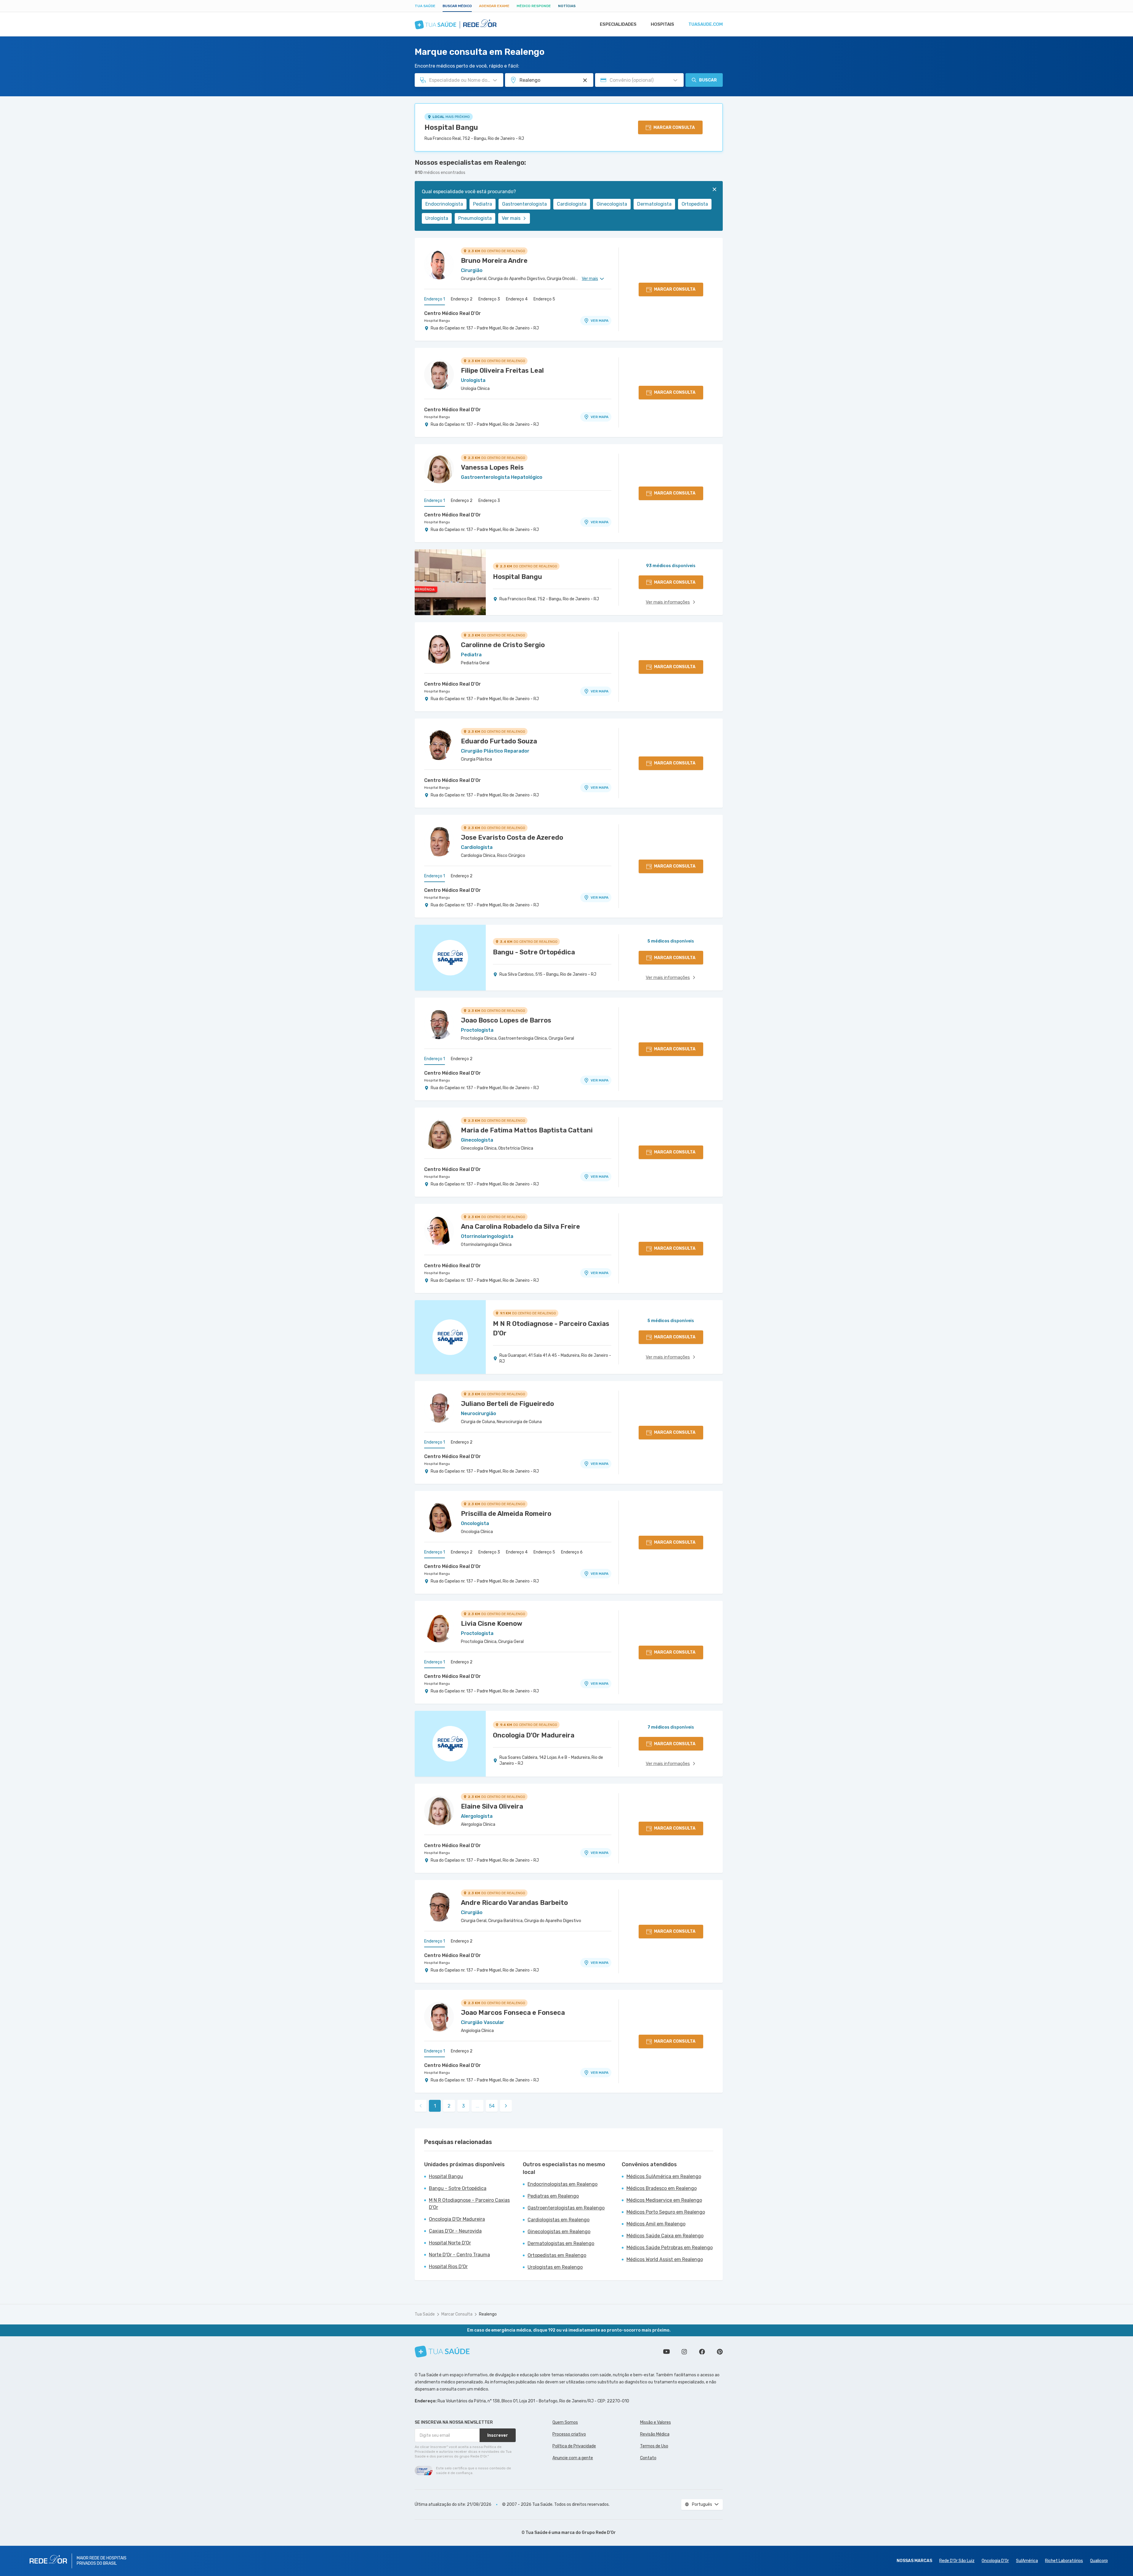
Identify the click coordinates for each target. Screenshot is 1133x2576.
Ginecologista (612, 204)
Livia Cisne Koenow (492, 1624)
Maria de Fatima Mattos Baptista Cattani (527, 1130)
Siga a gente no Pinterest (720, 2352)
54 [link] (492, 2106)
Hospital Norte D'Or (450, 2243)
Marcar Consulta (457, 2314)
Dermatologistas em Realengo (561, 2243)
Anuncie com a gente (573, 2458)
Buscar (708, 80)
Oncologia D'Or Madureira (457, 2219)
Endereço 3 (489, 299)
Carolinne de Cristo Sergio (503, 645)
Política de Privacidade (574, 2446)
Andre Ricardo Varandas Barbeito (514, 1903)
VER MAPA (600, 321)
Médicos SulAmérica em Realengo (664, 2176)
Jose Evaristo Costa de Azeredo (512, 837)
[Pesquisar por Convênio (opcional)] (675, 80)
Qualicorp (1099, 2561)
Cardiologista (572, 204)
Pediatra (483, 204)
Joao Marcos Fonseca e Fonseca (513, 2013)
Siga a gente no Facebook (702, 2352)
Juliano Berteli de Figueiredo (507, 1404)
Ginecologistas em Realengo (559, 2232)
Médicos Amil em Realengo (656, 2224)
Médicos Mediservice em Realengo (664, 2200)
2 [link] (449, 2106)
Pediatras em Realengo (553, 2196)
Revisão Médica (655, 2434)
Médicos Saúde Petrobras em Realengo (670, 2248)
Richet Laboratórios (1064, 2561)
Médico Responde (534, 6)
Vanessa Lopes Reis (492, 467)
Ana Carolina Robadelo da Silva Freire (520, 1227)
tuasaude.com (706, 24)
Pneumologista (475, 218)
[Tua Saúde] (442, 2352)
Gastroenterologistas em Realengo (566, 2208)
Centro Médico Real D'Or (452, 313)
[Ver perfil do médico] (439, 265)
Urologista (437, 218)
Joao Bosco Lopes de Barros (506, 1020)
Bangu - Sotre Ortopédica (458, 2188)
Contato (648, 2458)
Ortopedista (695, 204)
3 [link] (463, 2106)
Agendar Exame (494, 6)
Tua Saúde (425, 6)
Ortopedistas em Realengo (557, 2255)
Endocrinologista (444, 204)
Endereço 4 (517, 299)
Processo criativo (569, 2434)
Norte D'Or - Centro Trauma (459, 2255)
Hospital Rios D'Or (448, 2267)
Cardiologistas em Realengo (559, 2220)
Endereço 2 (462, 299)
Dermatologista (654, 204)
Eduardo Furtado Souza (499, 741)
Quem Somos (565, 2422)
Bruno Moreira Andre (494, 261)
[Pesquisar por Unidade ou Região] (585, 80)
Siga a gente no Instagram (684, 2352)
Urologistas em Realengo (555, 2267)
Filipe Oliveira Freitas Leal (502, 371)
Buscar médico (457, 6)
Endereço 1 (435, 299)
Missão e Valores (656, 2422)
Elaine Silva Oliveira (492, 1806)
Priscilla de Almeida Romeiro (506, 1514)
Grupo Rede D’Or (599, 2533)
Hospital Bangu (451, 127)
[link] (506, 2106)
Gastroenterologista (524, 204)
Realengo (488, 2314)
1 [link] (435, 2106)
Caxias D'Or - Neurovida (455, 2231)
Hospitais (662, 24)
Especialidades (618, 24)
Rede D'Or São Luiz (957, 2561)
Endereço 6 (572, 1552)
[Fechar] (714, 189)
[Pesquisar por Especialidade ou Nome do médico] (495, 80)
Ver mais (511, 218)
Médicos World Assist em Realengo (665, 2259)
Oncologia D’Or (995, 2561)
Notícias (567, 6)
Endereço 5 (544, 299)
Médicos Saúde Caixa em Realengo (665, 2236)
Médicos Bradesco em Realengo (662, 2188)
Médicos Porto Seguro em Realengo (666, 2212)
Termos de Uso (654, 2446)
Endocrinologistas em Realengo (563, 2184)
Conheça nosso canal (666, 2352)
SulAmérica (1027, 2561)
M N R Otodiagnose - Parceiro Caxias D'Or (469, 2204)
